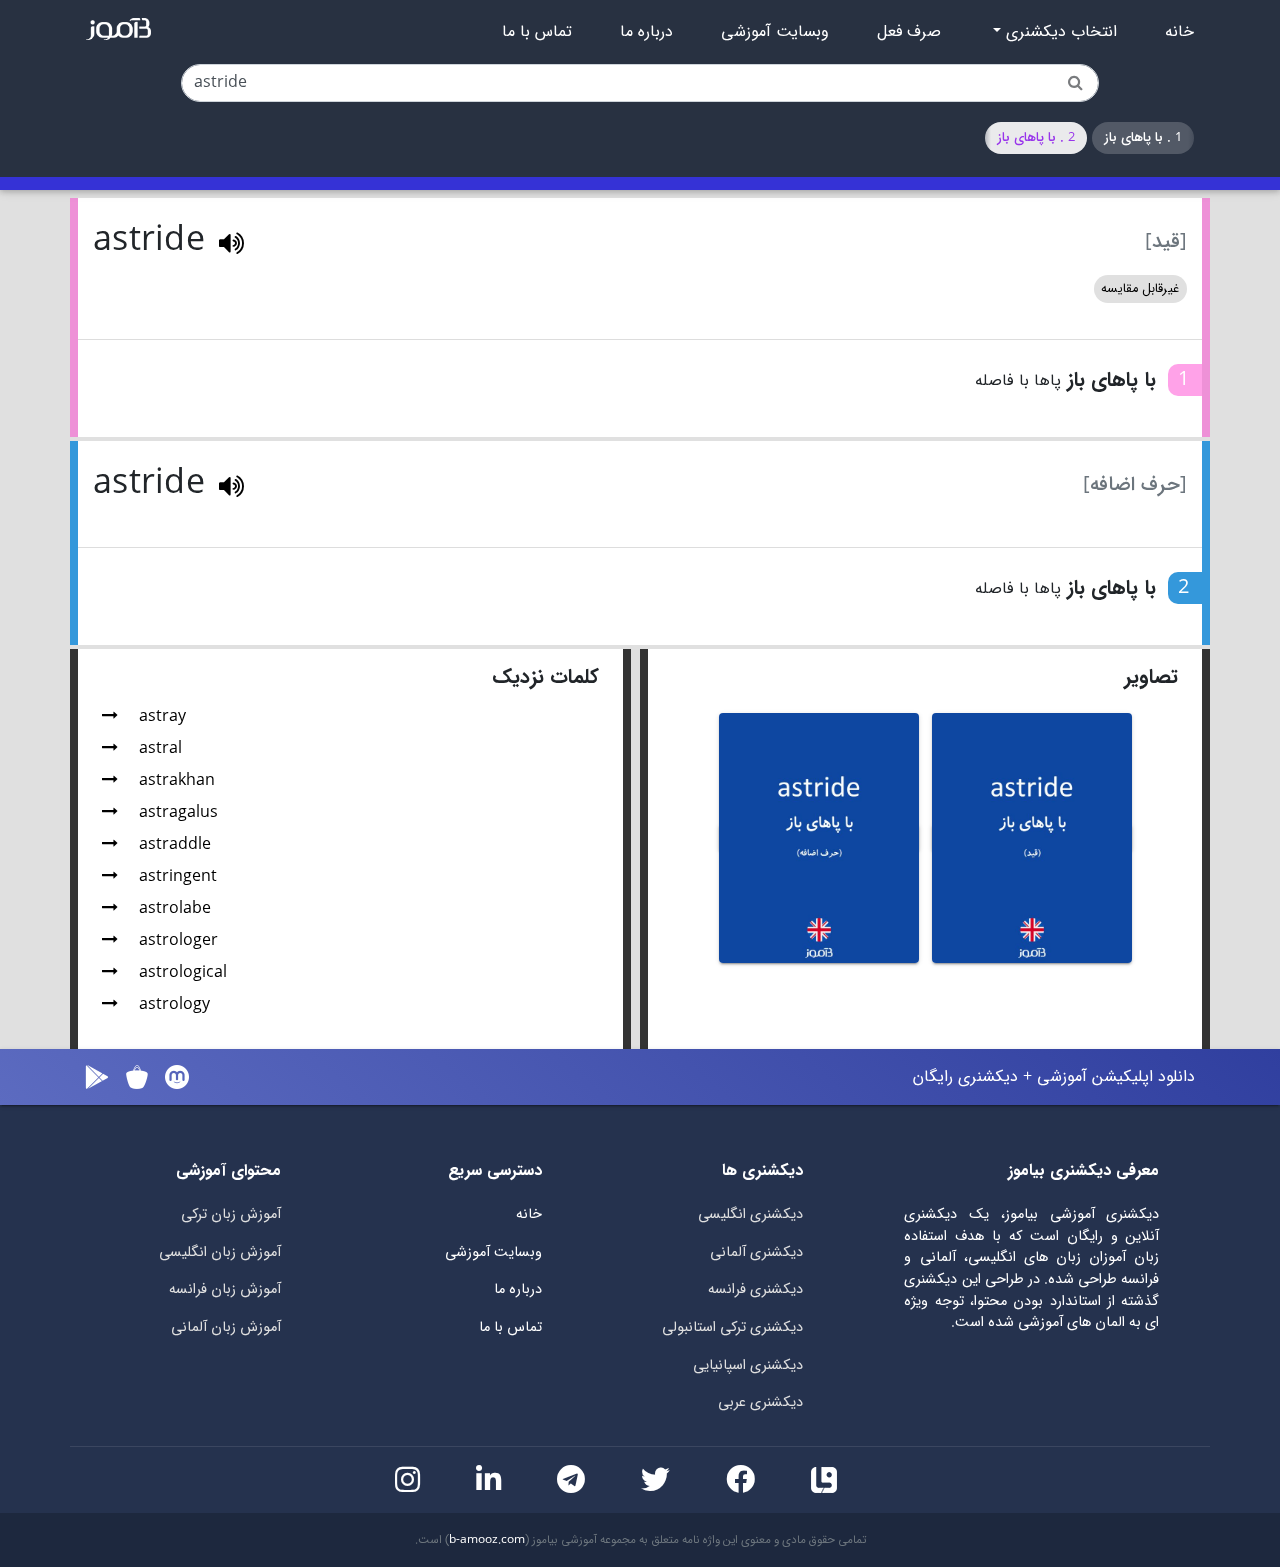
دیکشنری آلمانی (756, 1252)
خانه (1179, 32)
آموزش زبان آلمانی (226, 1327)
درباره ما (646, 32)
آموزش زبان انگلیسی (220, 1252)
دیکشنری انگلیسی (750, 1214)
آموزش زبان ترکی (231, 1214)
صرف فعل (909, 32)
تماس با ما (537, 32)
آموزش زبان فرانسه (225, 1289)
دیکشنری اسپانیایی (748, 1365)
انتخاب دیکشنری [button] (1059, 32)
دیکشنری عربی (760, 1402)
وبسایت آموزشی (775, 32)
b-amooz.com (487, 1540)
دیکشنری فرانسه (755, 1289)
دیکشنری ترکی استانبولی (732, 1327)
